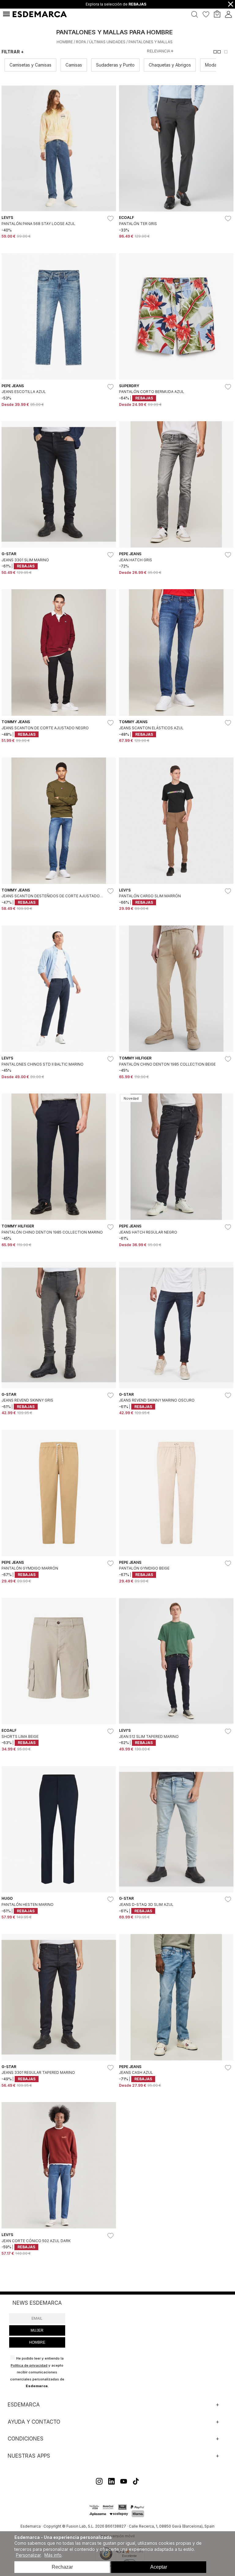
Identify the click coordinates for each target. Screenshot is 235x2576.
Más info (53, 2555)
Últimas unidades (107, 42)
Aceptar (159, 2567)
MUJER (37, 2330)
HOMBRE (37, 2342)
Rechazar (62, 2567)
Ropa (81, 42)
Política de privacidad (29, 2365)
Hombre (65, 42)
